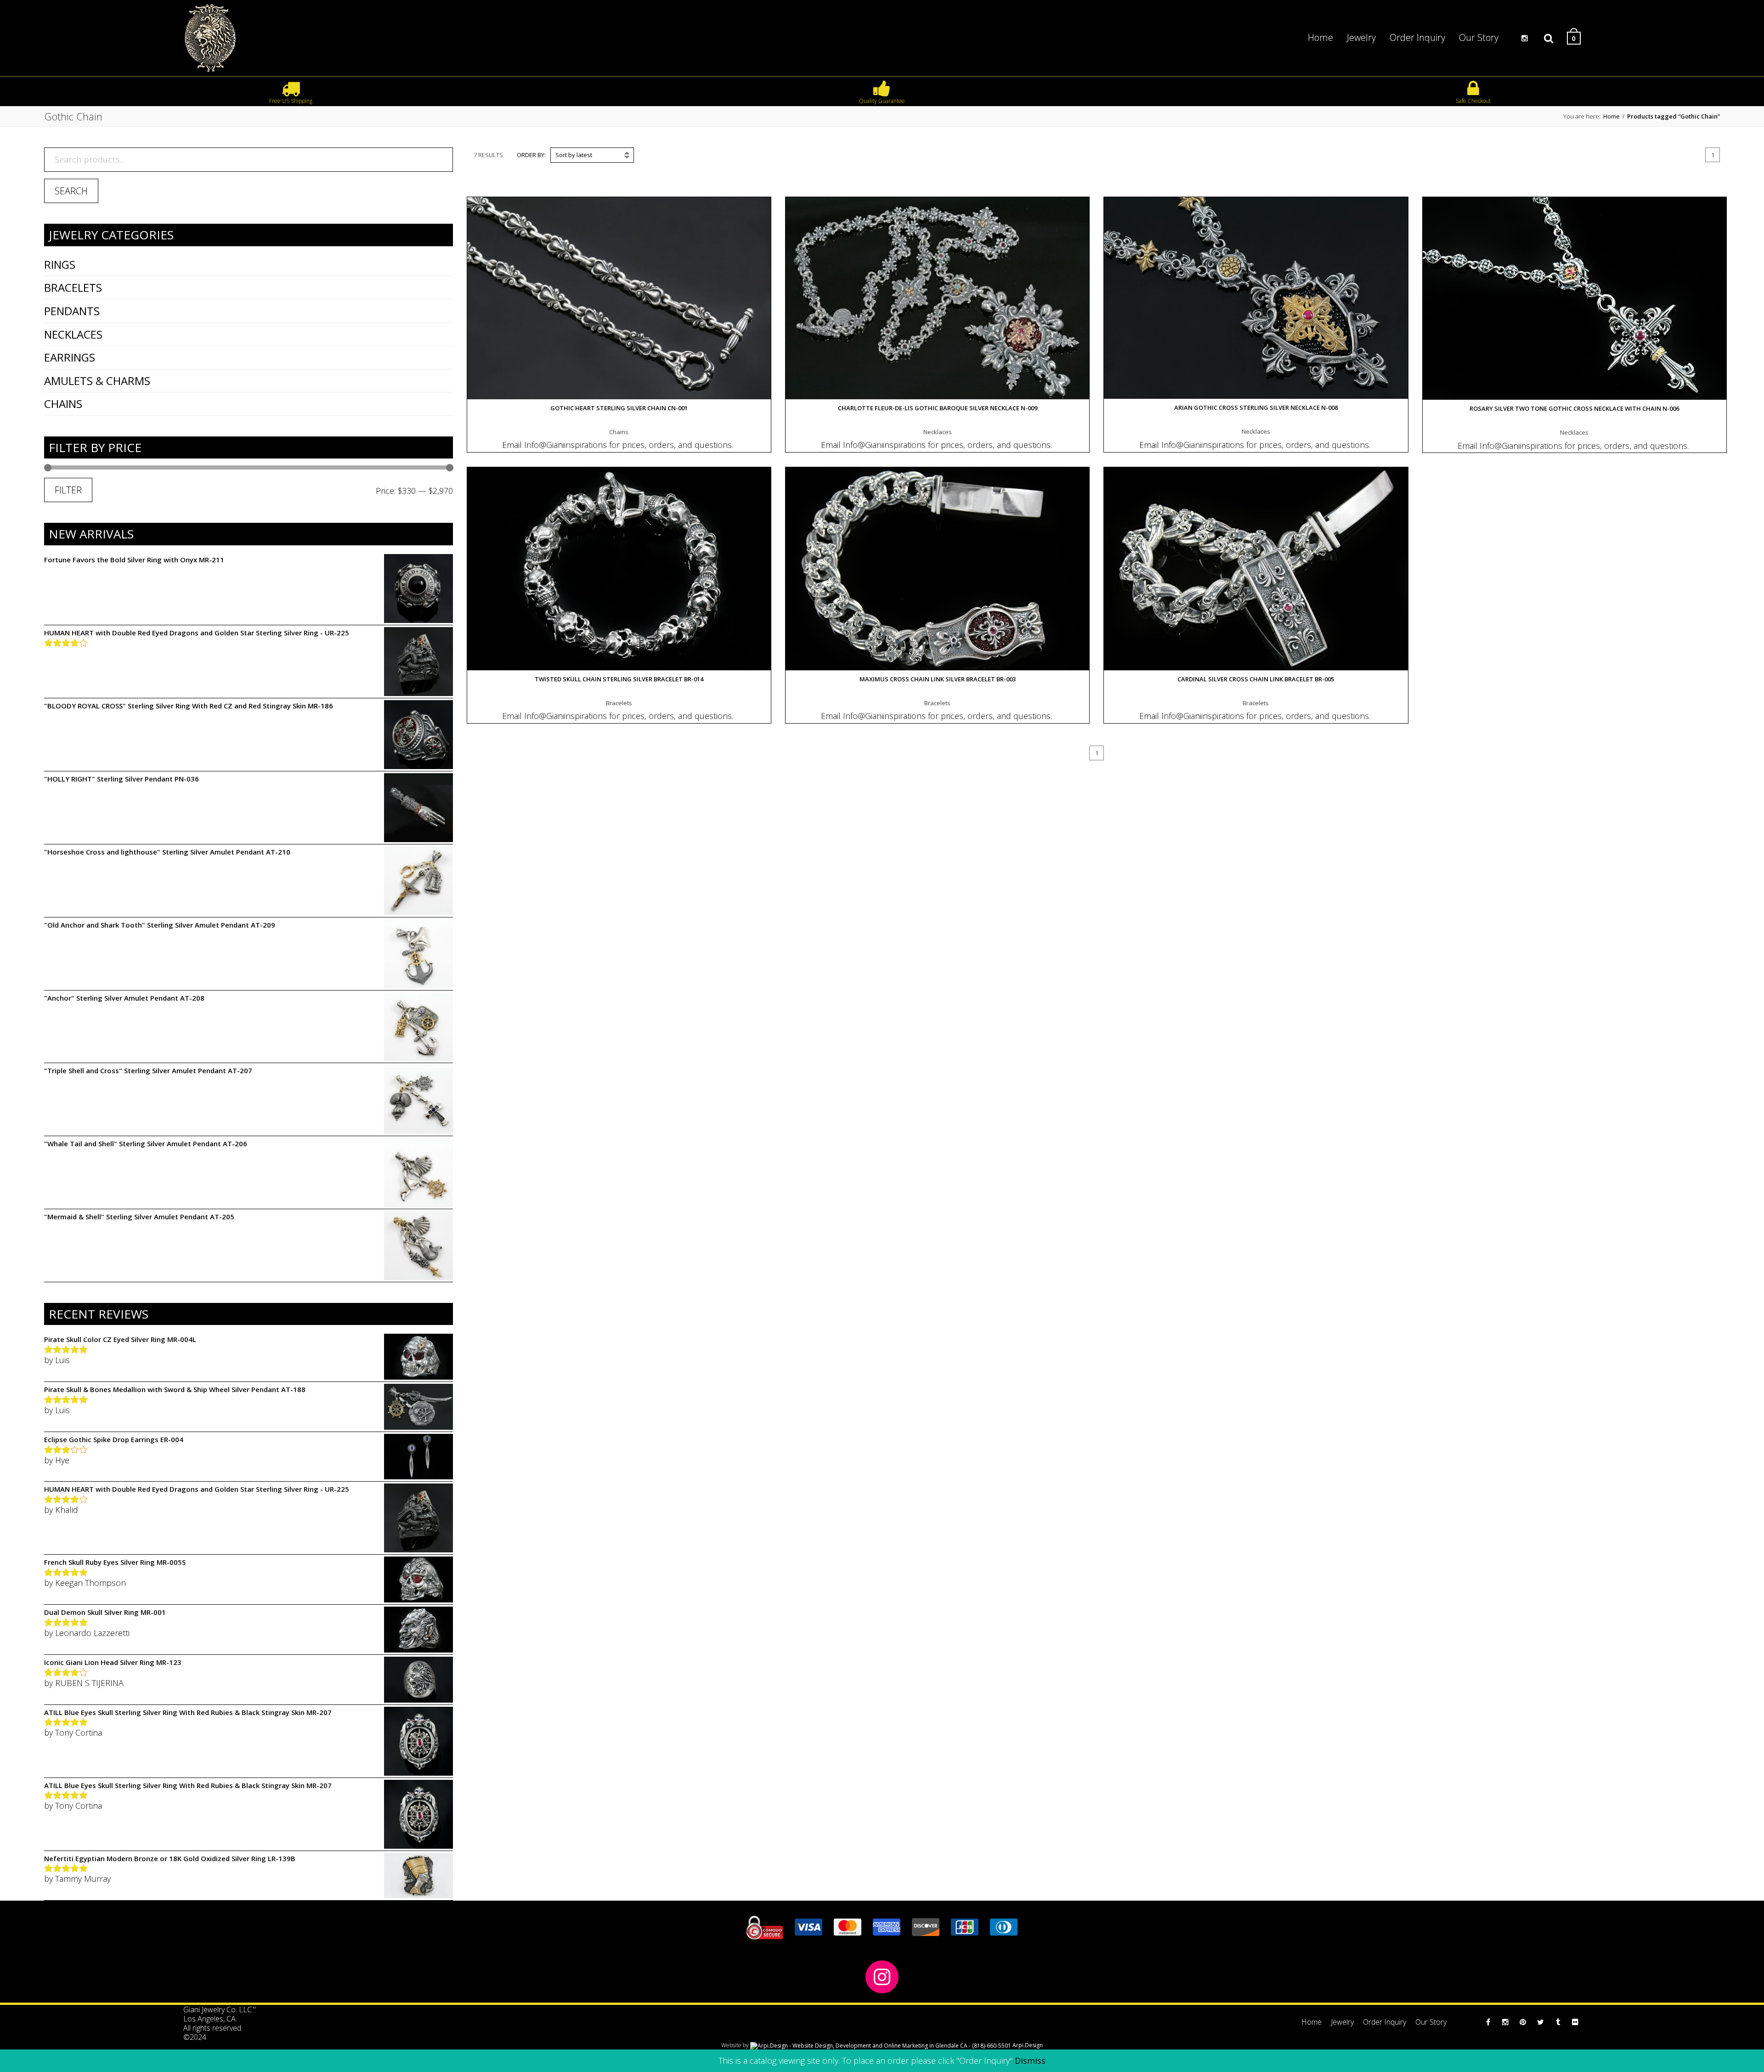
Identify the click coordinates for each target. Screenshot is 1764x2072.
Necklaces (73, 334)
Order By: (531, 155)
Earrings (70, 357)
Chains (63, 404)
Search (71, 191)
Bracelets (73, 287)
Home (1611, 116)
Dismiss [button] (1030, 2061)
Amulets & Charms (97, 381)
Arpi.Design (1027, 2045)
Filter (68, 490)
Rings (60, 264)
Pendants (72, 311)
